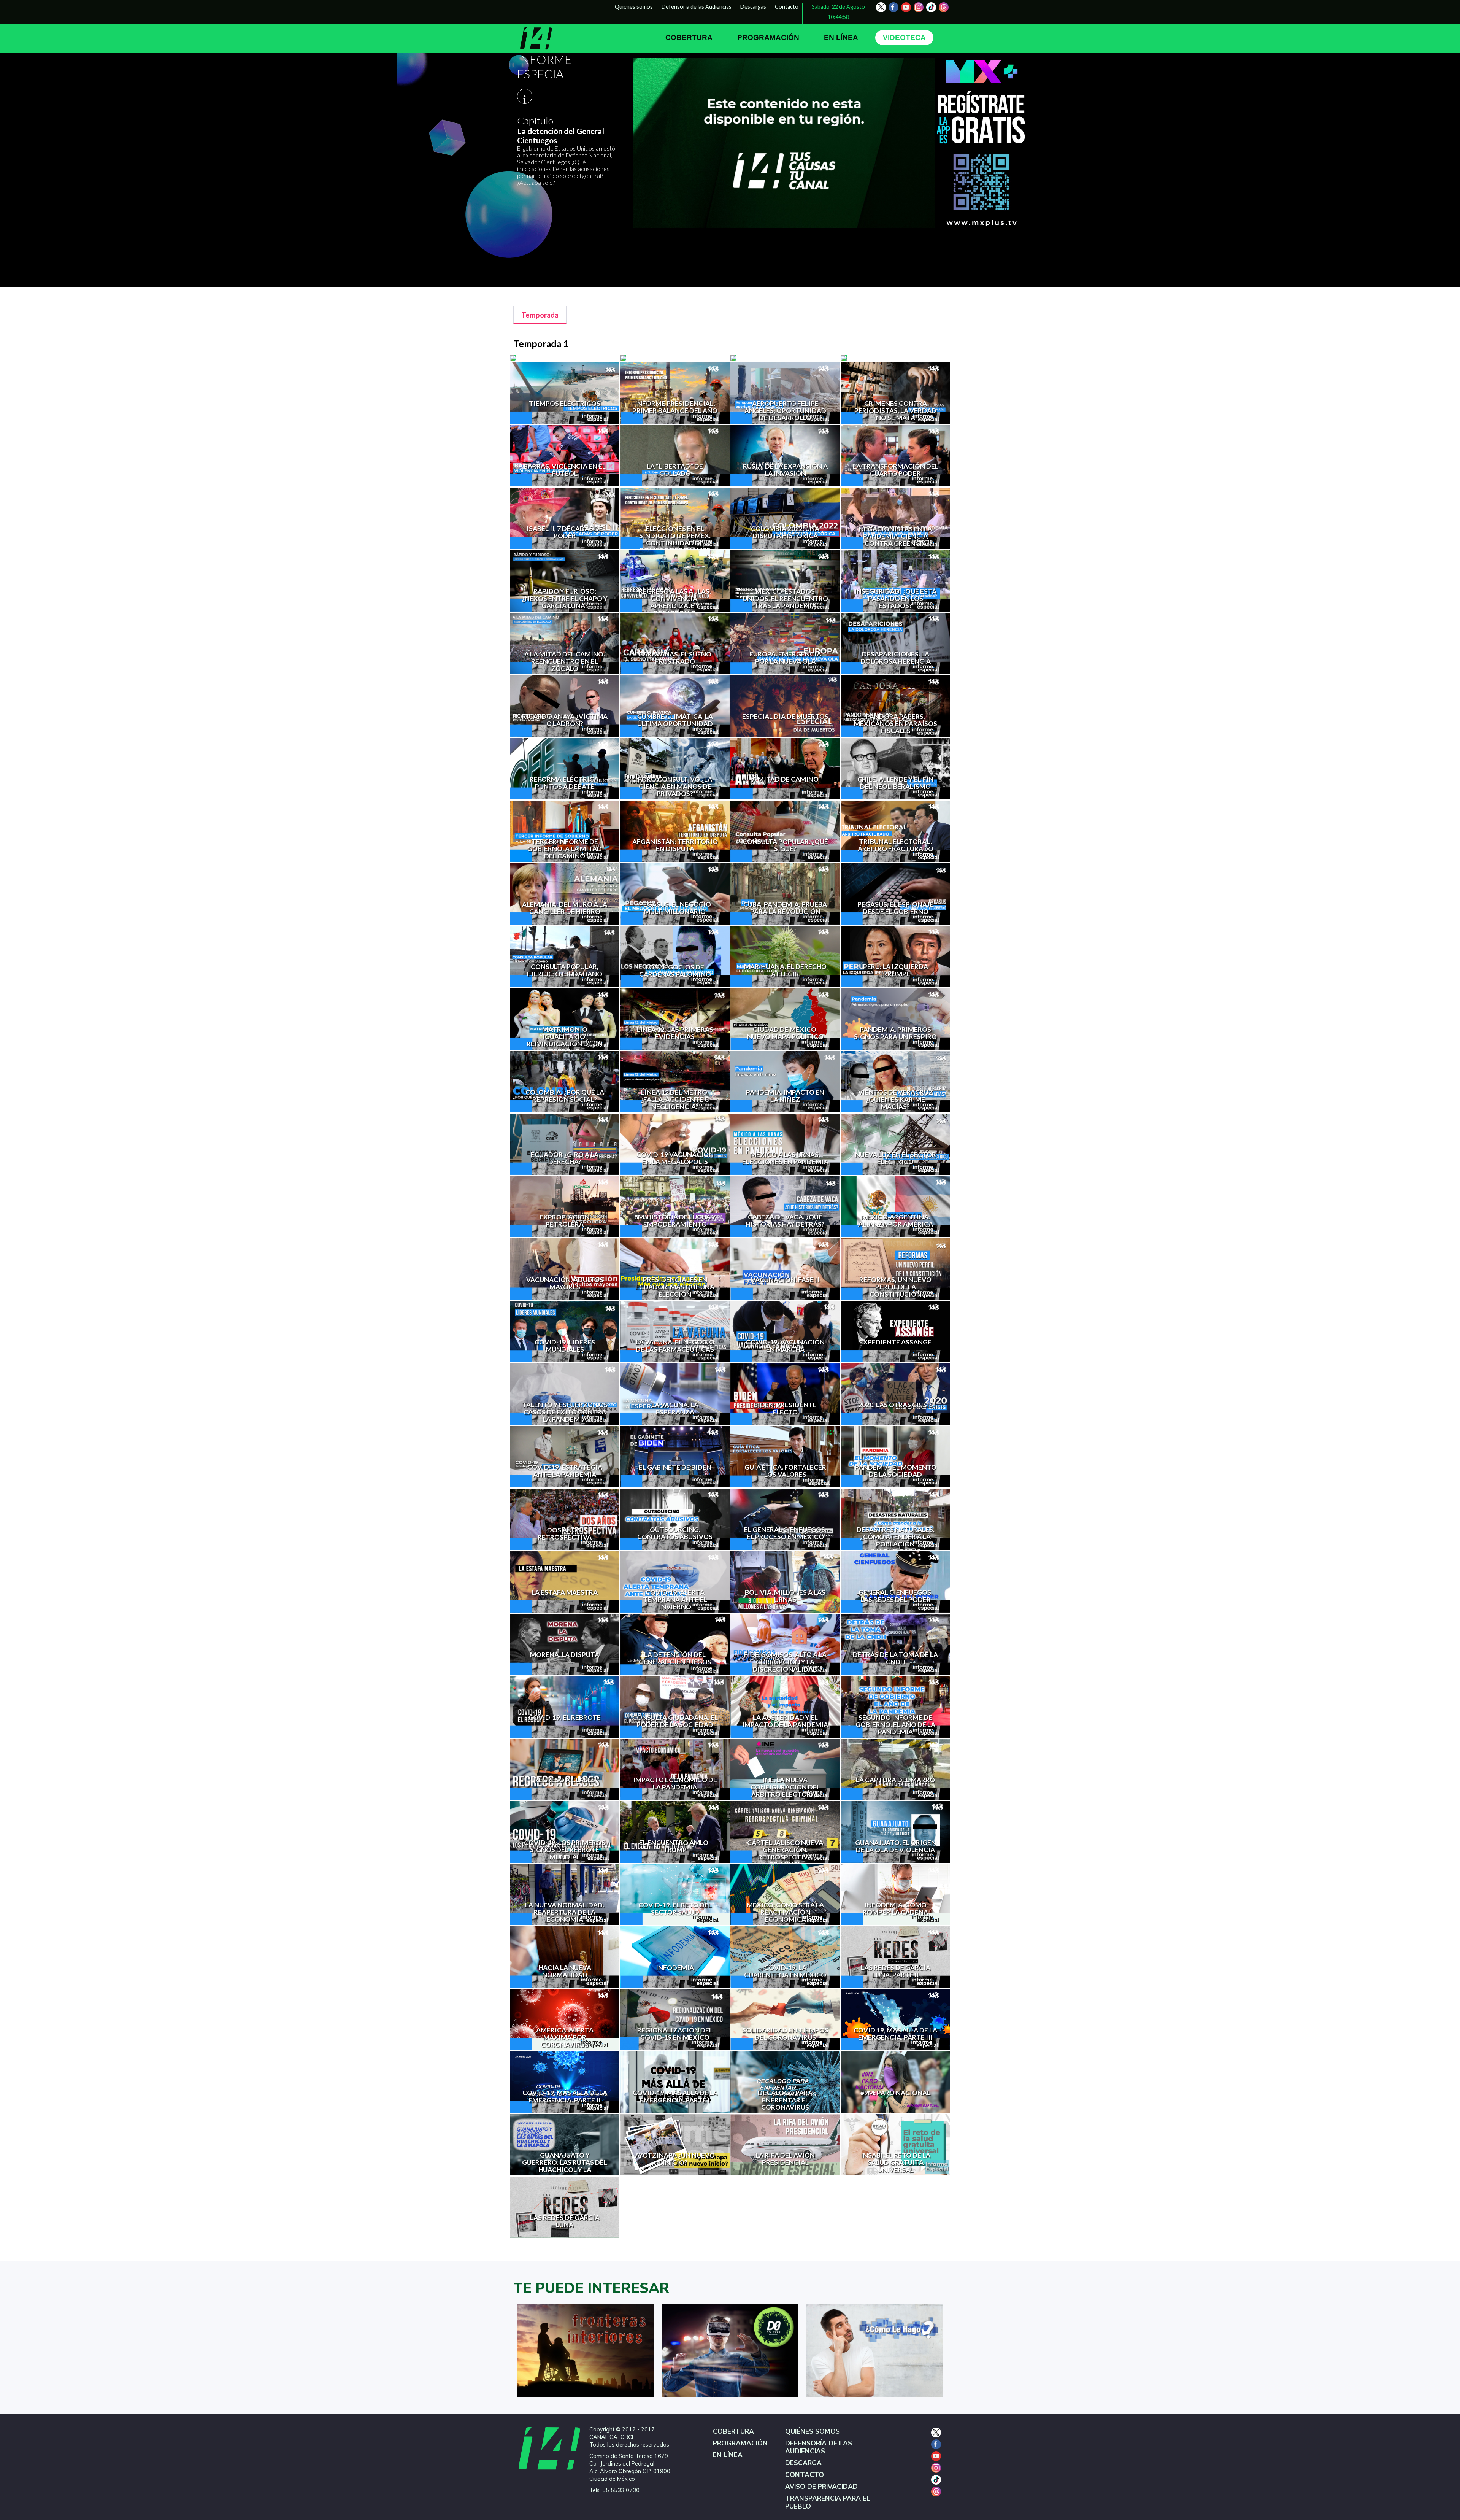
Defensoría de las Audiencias (697, 7)
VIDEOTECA (904, 37)
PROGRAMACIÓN (768, 37)
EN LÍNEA (841, 37)
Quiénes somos (634, 7)
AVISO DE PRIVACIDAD (821, 2487)
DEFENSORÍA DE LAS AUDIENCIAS (819, 2447)
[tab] (540, 315)
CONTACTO (805, 2475)
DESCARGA (803, 2463)
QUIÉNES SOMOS (813, 2432)
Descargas (753, 7)
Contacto (787, 7)
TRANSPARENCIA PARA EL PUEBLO (828, 2503)
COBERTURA (689, 37)
